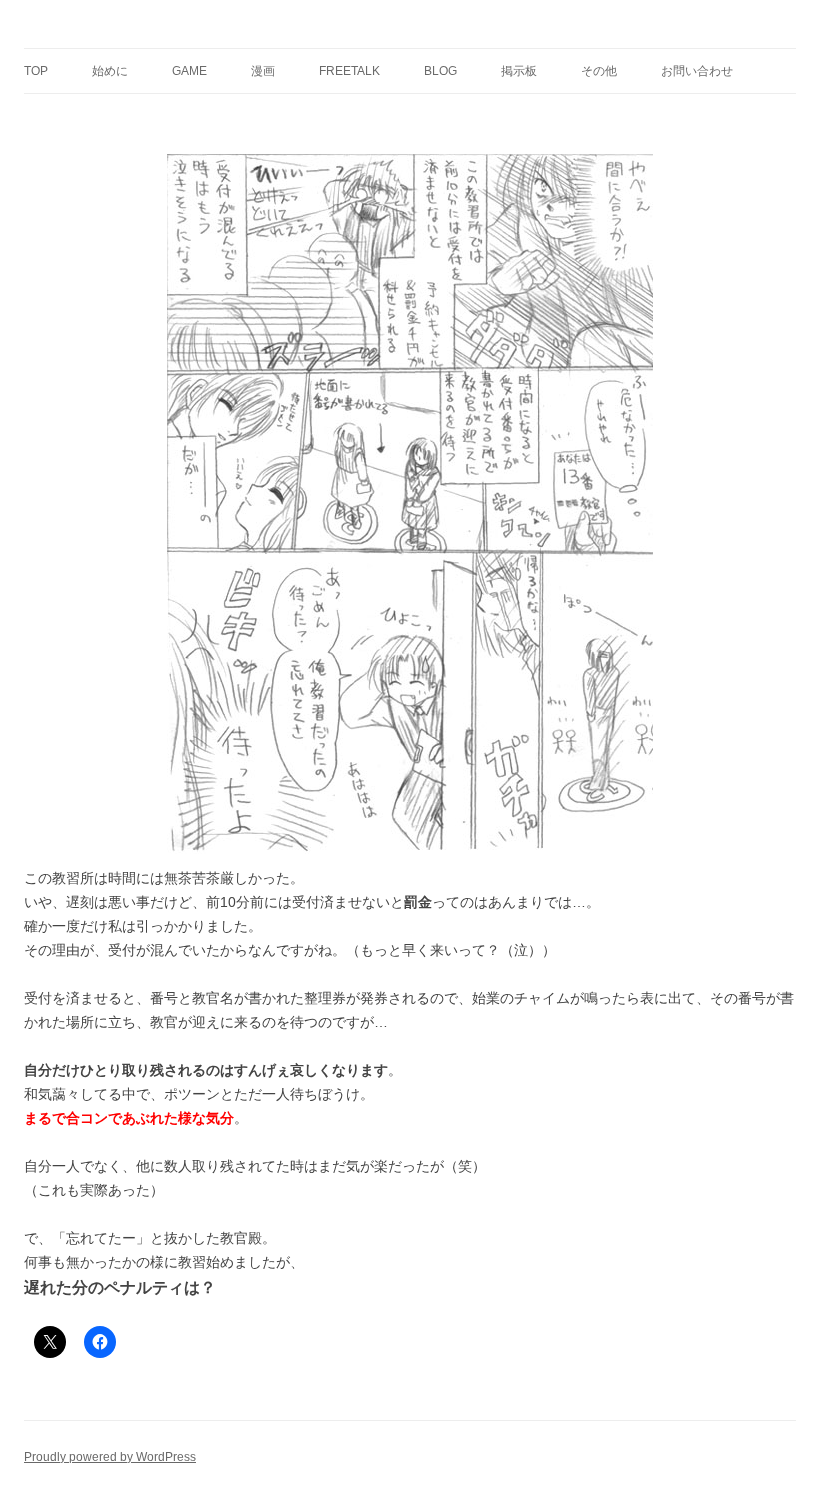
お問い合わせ (697, 71)
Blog (440, 71)
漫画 (263, 71)
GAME (189, 71)
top (36, 71)
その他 (599, 71)
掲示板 (519, 71)
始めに (110, 71)
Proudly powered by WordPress (110, 1457)
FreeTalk (349, 71)
